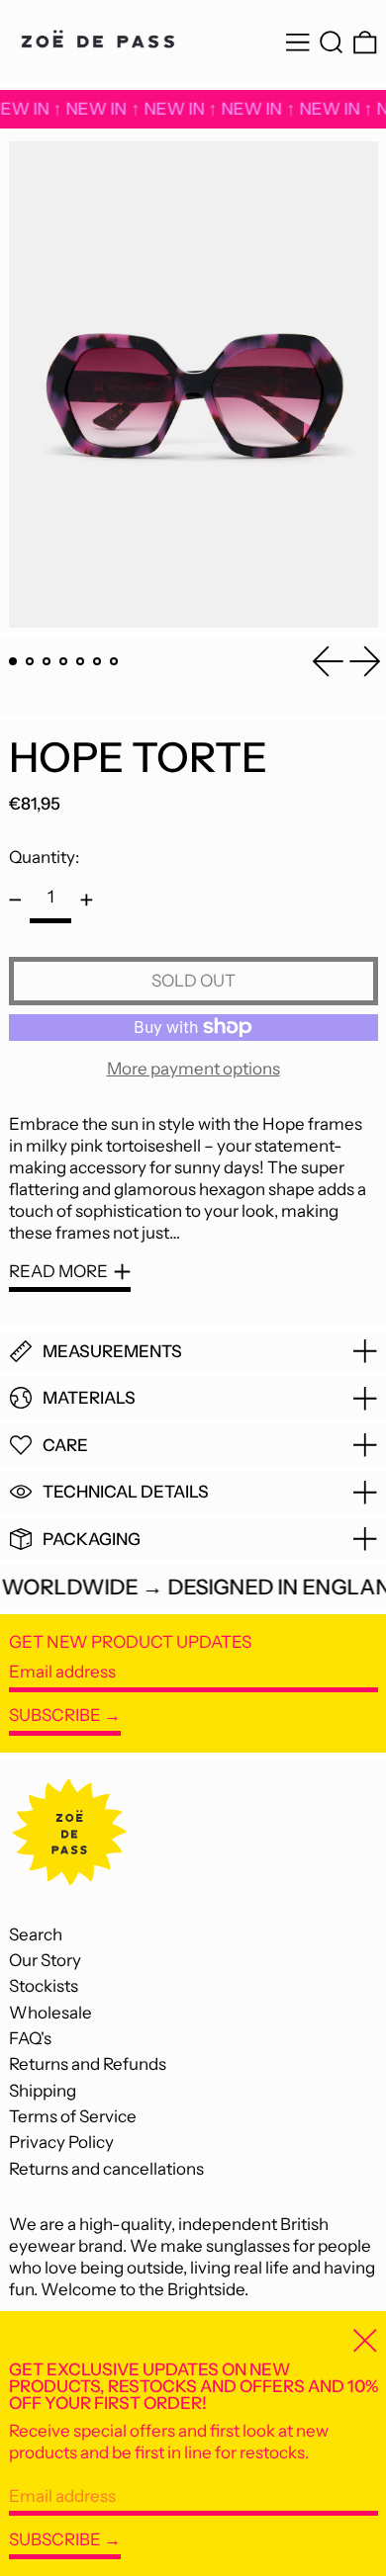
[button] (332, 43)
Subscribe (55, 1715)
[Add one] (86, 900)
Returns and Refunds (88, 2064)
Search (36, 1934)
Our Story (45, 1960)
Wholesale (50, 2013)
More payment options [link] (193, 1069)
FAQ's (30, 2038)
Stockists (44, 1986)
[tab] (13, 662)
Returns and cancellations (106, 2169)
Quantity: (44, 857)
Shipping (43, 2091)
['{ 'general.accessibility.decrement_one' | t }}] (15, 900)
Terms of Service (73, 2116)
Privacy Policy (61, 2142)
